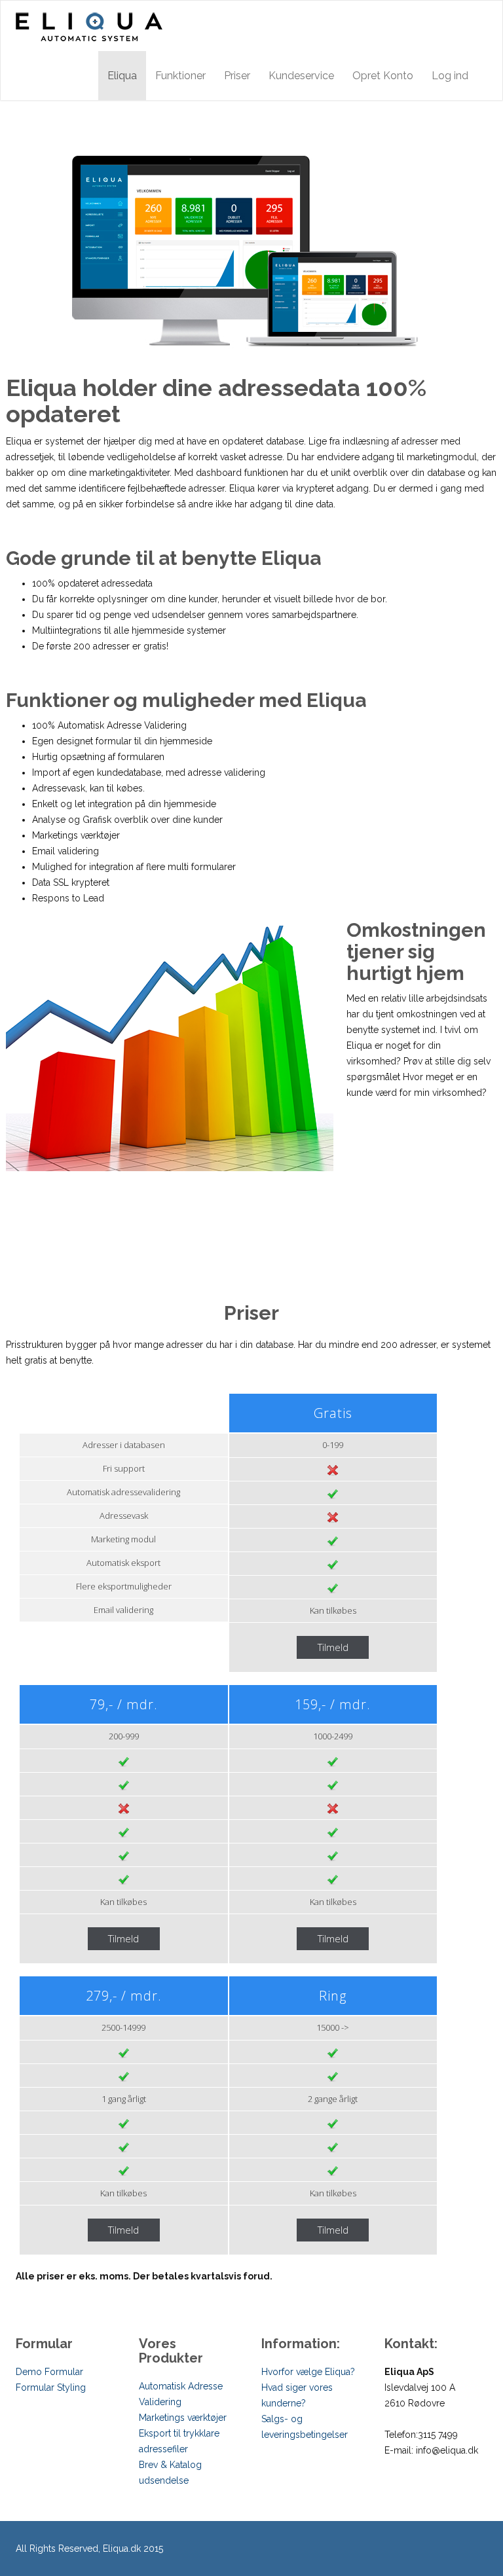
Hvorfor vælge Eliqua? (308, 2372)
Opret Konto (383, 76)
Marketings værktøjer (183, 2418)
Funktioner (180, 76)
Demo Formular (49, 2372)
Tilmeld (333, 1647)
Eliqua (122, 76)
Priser (237, 76)
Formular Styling (51, 2387)
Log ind (450, 76)
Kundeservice (301, 76)
